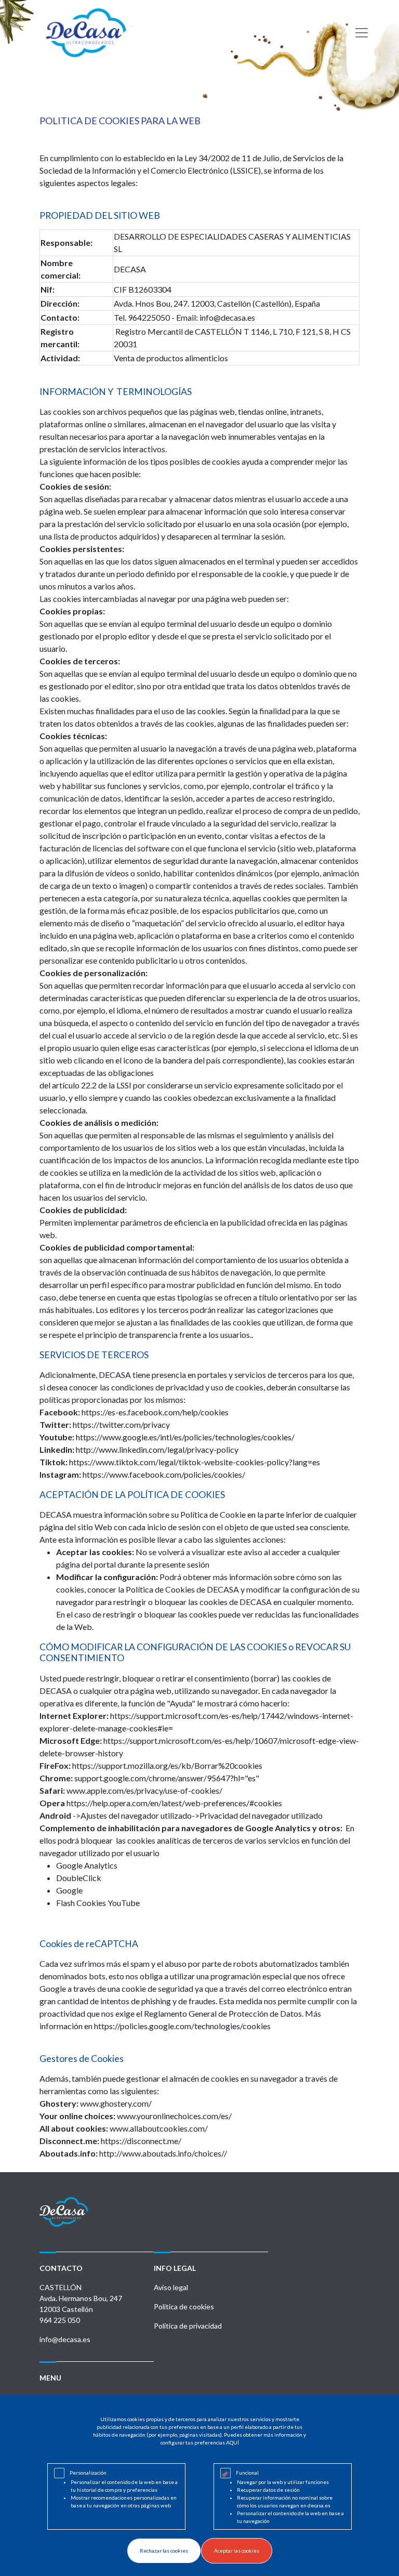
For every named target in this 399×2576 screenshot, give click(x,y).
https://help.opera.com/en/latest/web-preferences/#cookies (174, 1803)
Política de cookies (184, 2306)
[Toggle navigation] (362, 33)
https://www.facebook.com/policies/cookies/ (164, 1474)
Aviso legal (171, 2287)
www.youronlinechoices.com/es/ (174, 2116)
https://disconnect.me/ (141, 2141)
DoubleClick (79, 1878)
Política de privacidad (188, 2326)
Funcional (247, 2473)
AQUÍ (232, 2442)
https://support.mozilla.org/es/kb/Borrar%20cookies (167, 1765)
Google (69, 1890)
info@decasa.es (65, 2339)
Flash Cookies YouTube (98, 1903)
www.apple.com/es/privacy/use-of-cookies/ (144, 1790)
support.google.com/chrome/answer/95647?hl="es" (168, 1778)
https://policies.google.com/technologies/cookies (182, 2026)
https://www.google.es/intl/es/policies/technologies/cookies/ (186, 1437)
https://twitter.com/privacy (121, 1424)
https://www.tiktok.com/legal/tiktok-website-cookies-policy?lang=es (195, 1462)
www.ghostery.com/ (116, 2103)
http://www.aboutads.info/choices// (163, 2153)
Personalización (88, 2473)
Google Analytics (87, 1865)
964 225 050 (60, 2320)
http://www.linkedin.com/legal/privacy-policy (157, 1449)
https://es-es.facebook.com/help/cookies (155, 1412)
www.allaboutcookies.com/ (159, 2128)
